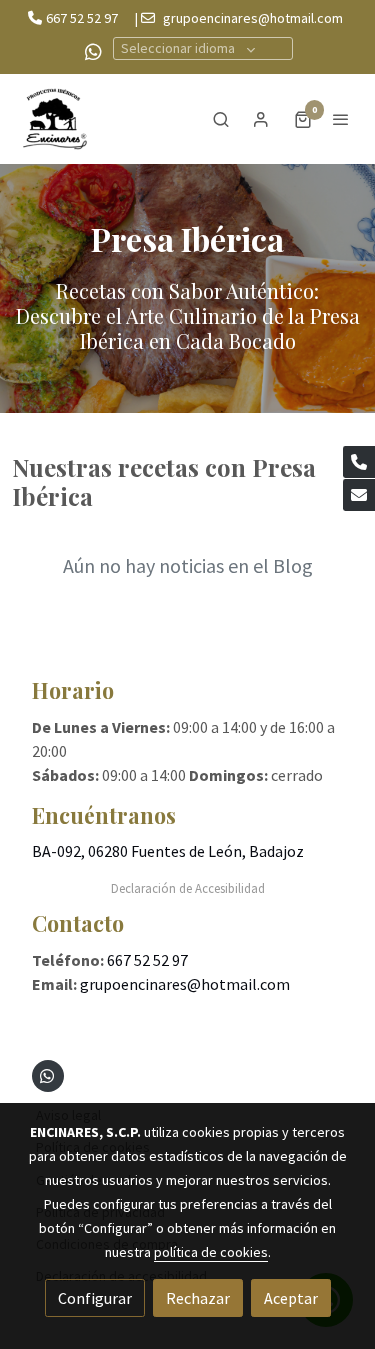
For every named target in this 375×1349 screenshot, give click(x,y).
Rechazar (198, 1298)
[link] (55, 119)
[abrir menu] (341, 119)
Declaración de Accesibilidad (188, 888)
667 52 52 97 (82, 18)
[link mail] (359, 495)
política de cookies (211, 1252)
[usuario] (261, 119)
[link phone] (359, 462)
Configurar (95, 1298)
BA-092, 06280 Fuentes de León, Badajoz (168, 851)
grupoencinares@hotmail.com (253, 18)
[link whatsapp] (93, 50)
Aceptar (291, 1298)
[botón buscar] (221, 119)
